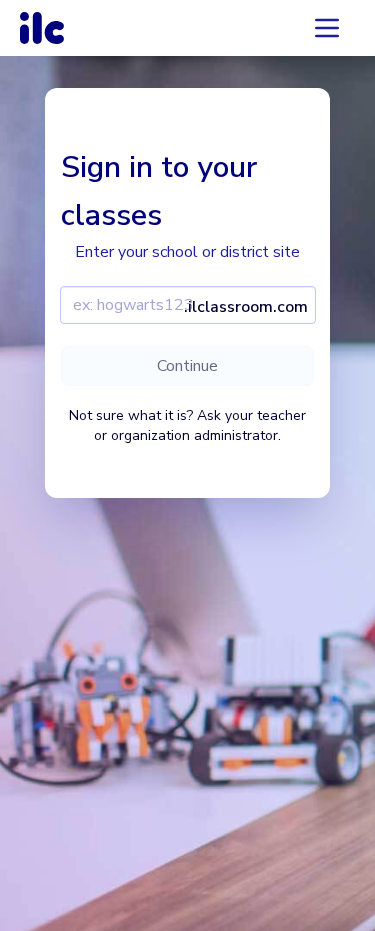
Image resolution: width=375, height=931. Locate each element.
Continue (187, 366)
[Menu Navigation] (327, 28)
